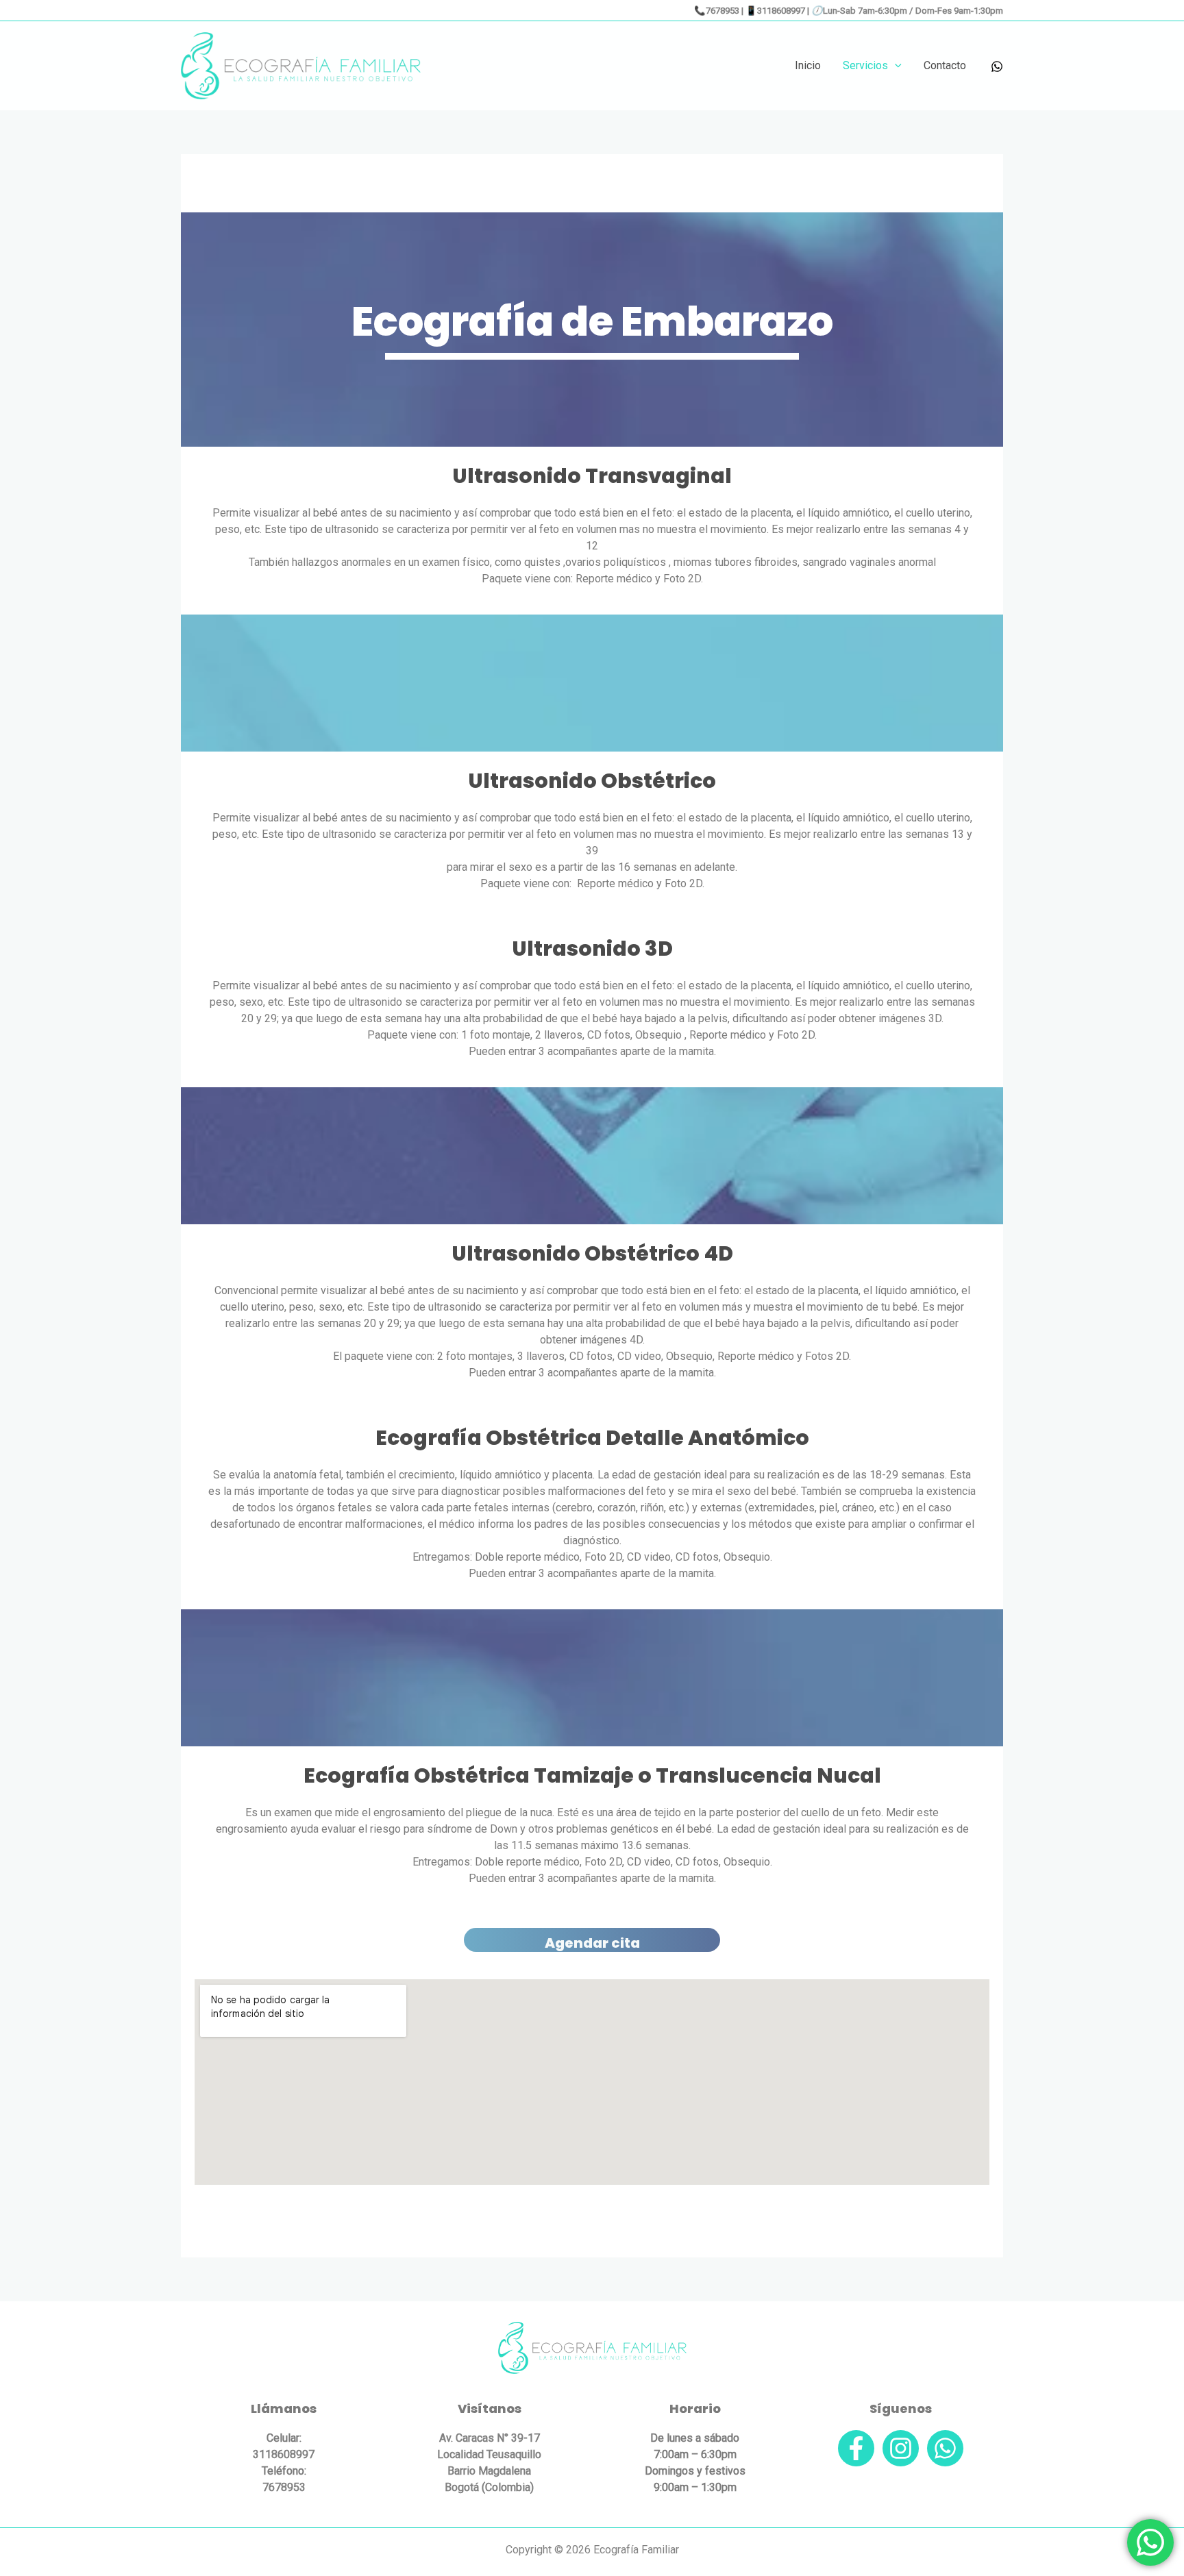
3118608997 (781, 11)
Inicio (808, 65)
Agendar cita (592, 1943)
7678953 (723, 11)
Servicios (865, 65)
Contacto (945, 65)
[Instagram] (901, 2448)
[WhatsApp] (997, 66)
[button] (895, 66)
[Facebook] (856, 2448)
